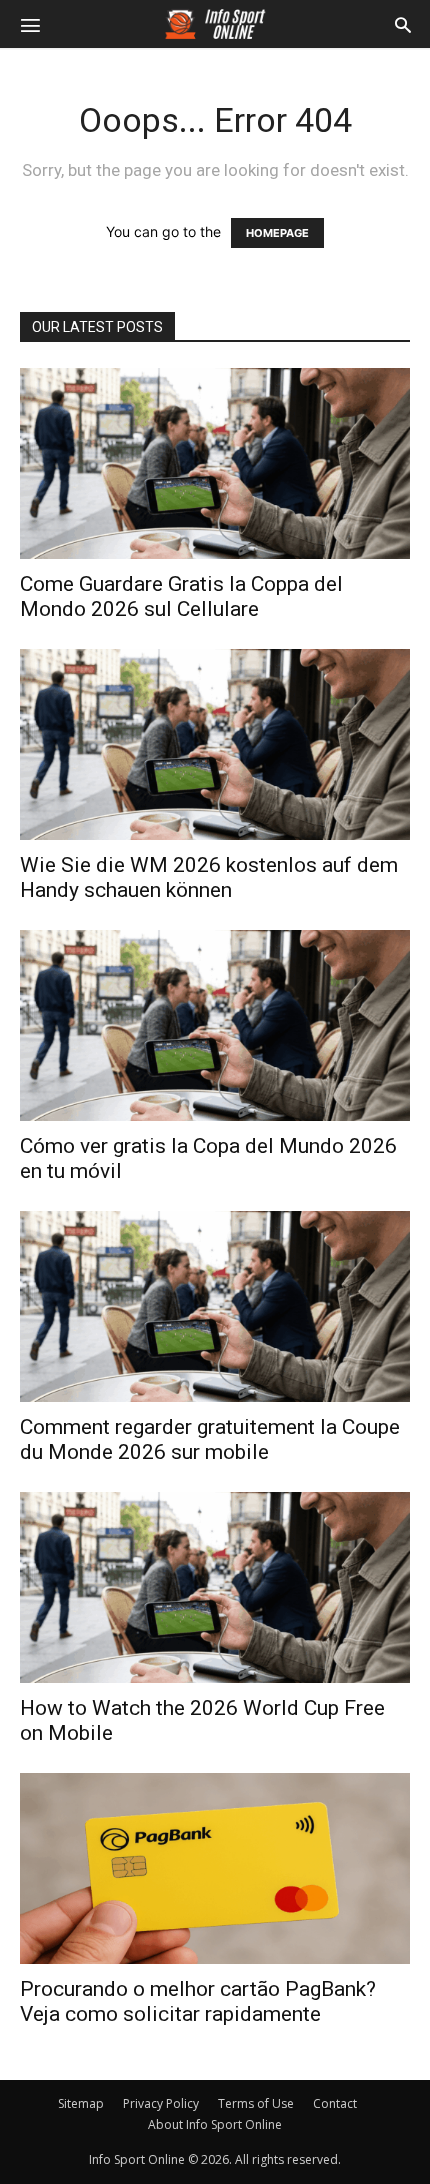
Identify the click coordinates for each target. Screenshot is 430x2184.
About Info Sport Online (215, 2124)
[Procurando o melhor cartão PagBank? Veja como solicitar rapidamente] (215, 1868)
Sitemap (81, 2103)
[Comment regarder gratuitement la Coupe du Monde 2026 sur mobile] (215, 1306)
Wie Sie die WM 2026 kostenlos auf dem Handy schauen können (209, 877)
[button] (30, 24)
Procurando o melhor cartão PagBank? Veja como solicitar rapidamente (198, 2001)
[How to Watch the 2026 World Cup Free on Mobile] (215, 1587)
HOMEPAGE (277, 233)
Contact (335, 2103)
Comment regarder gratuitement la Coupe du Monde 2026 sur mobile (210, 1439)
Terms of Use (256, 2103)
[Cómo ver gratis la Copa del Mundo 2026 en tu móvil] (215, 1025)
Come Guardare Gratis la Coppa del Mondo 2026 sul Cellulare (181, 596)
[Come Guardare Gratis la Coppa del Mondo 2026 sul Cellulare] (215, 463)
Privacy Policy (161, 2103)
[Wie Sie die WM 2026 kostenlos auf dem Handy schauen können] (215, 744)
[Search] (403, 24)
